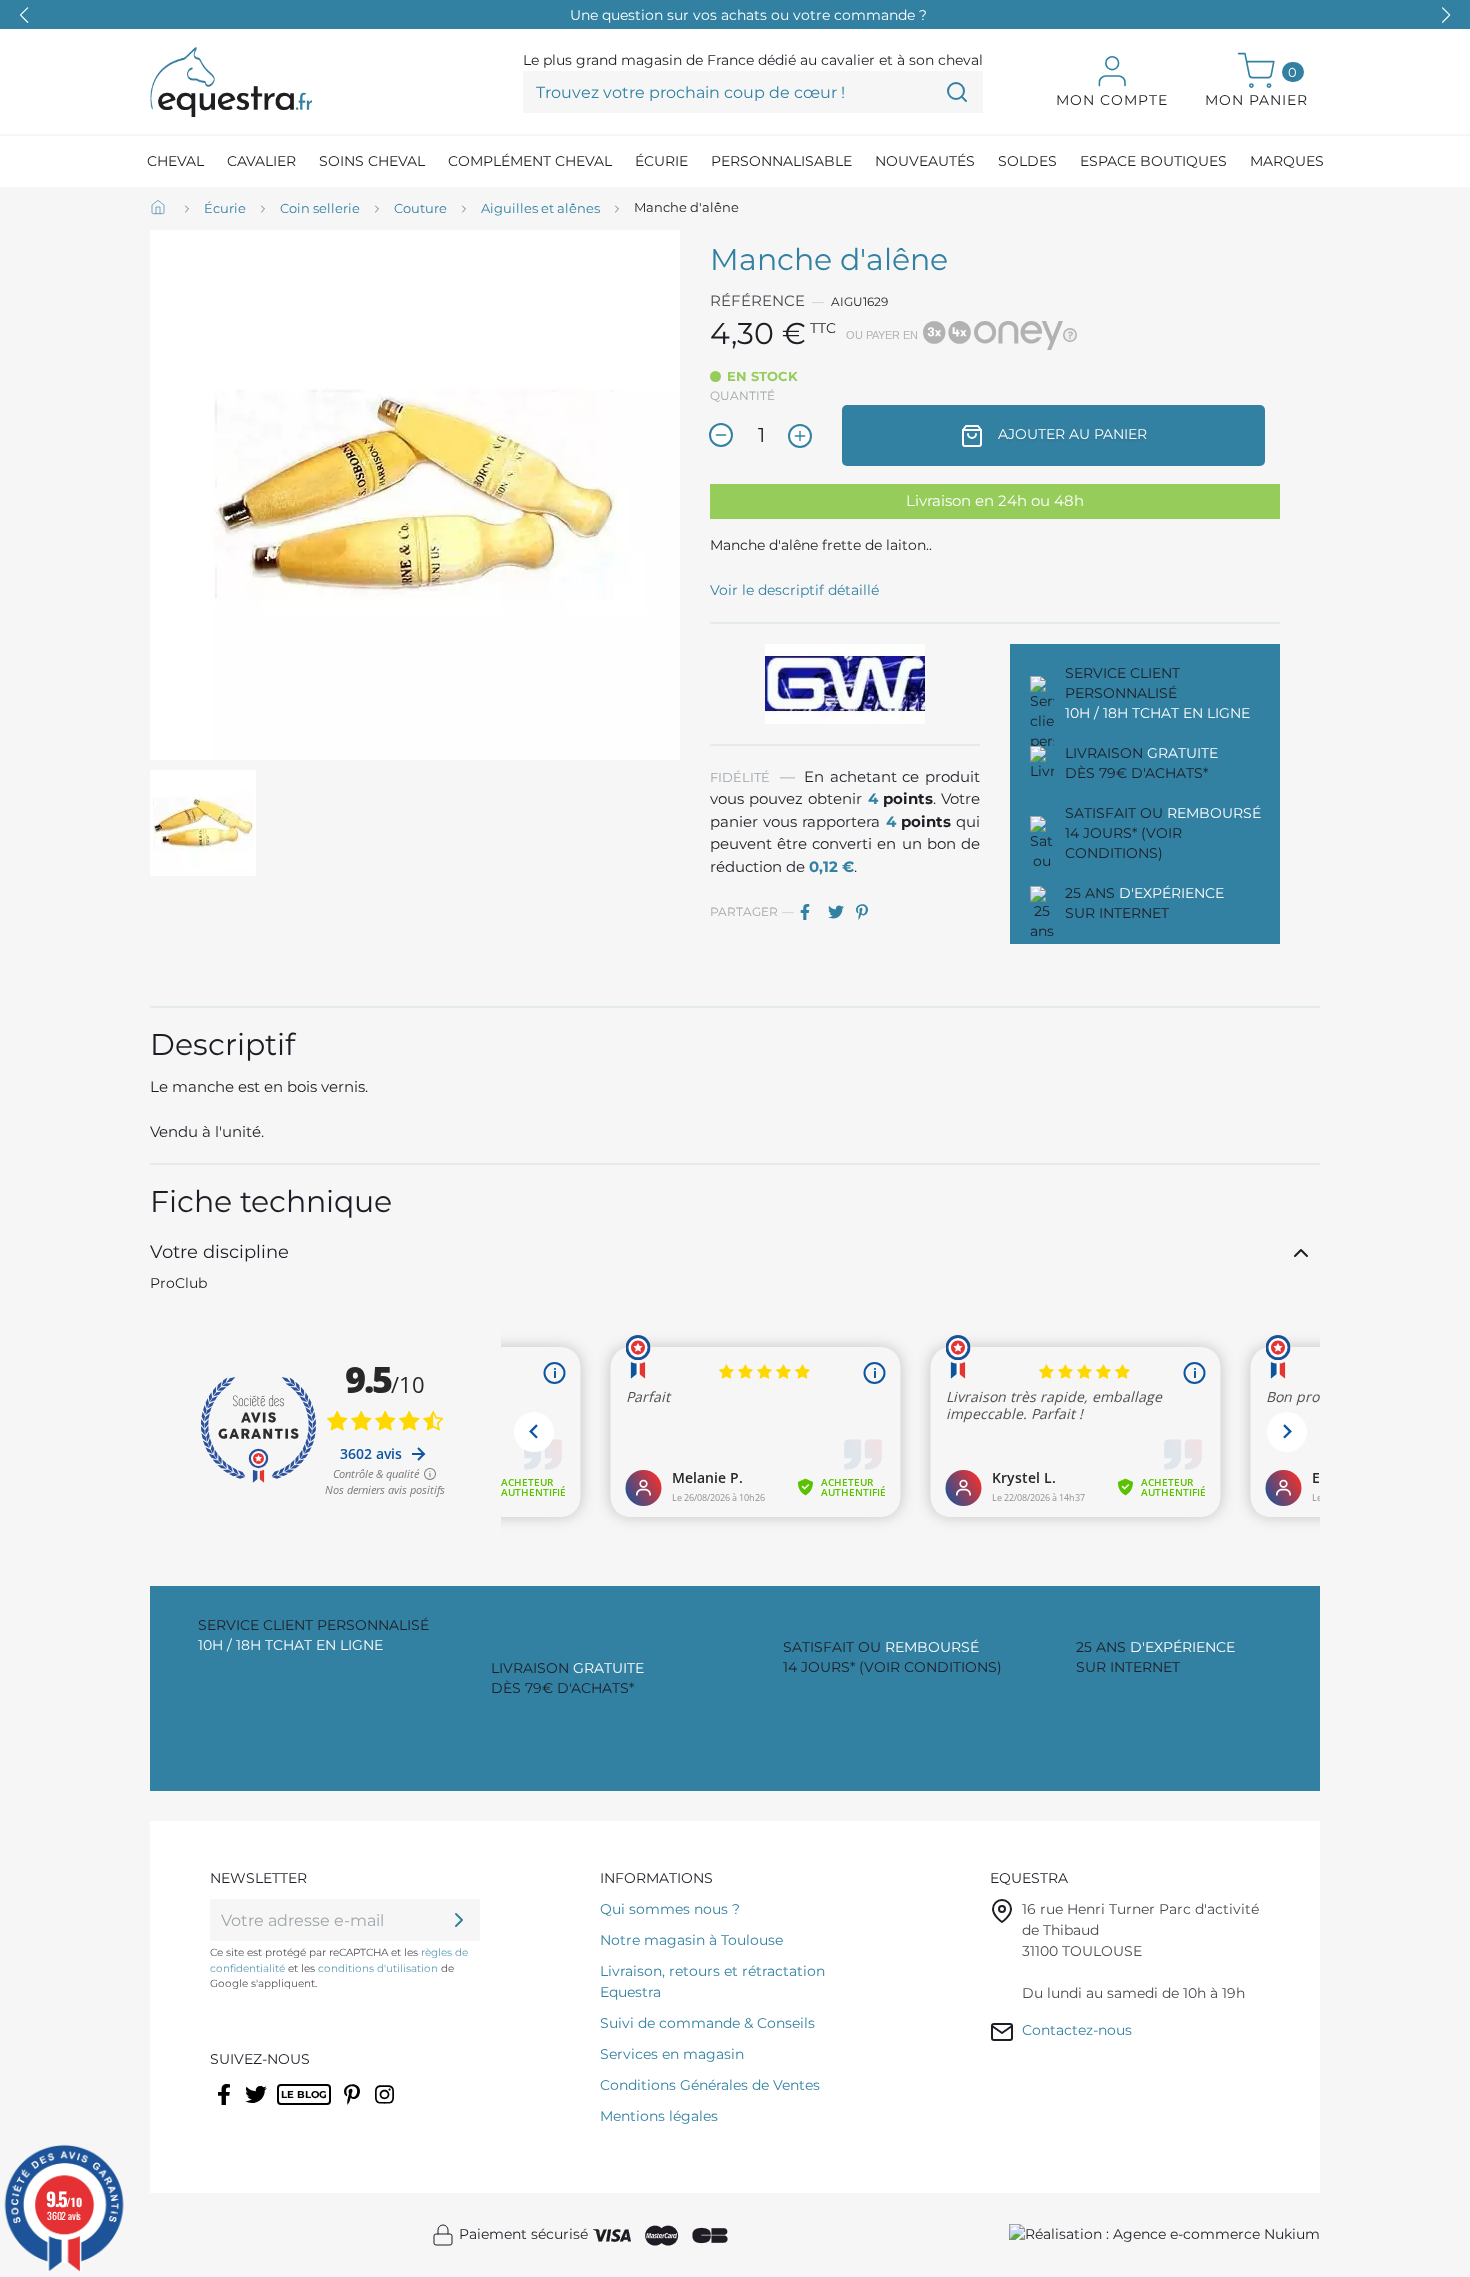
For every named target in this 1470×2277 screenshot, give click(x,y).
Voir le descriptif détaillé (794, 590)
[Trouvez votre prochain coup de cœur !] (957, 92)
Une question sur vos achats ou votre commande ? (748, 15)
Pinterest (868, 912)
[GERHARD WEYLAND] (845, 683)
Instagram (386, 2107)
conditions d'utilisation (378, 1968)
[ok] (459, 1920)
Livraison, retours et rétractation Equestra (712, 1981)
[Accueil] (160, 209)
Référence (757, 300)
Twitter (257, 2107)
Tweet (840, 912)
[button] (1446, 15)
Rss (287, 2107)
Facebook (225, 2107)
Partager (812, 912)
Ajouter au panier (1070, 434)
